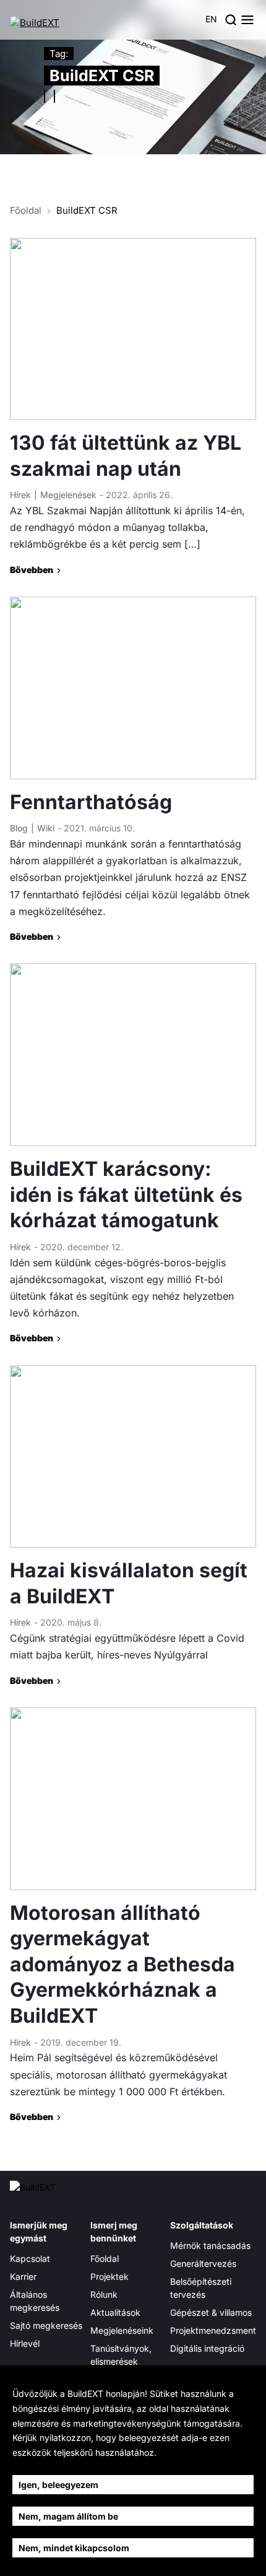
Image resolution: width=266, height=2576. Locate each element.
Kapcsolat (30, 2258)
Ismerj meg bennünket (114, 2232)
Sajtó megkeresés (46, 2325)
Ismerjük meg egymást (39, 2232)
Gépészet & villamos (211, 2312)
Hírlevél (25, 2343)
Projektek (109, 2276)
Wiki (46, 828)
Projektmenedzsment (213, 2330)
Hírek (20, 495)
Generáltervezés (203, 2263)
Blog (19, 828)
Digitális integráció (207, 2348)
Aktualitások (115, 2312)
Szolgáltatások (202, 2225)
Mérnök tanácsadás (210, 2245)
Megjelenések (68, 495)
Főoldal (26, 210)
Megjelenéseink (122, 2330)
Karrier (23, 2276)
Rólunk (104, 2294)
